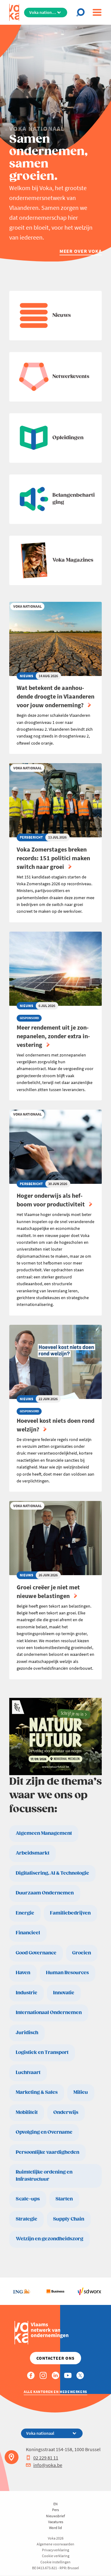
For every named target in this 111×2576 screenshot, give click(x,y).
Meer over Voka (81, 251)
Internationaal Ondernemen (49, 2013)
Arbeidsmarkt (33, 1853)
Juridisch (27, 2033)
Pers (55, 2510)
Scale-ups (28, 2199)
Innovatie (64, 1993)
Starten (64, 2199)
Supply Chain (69, 2219)
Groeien (82, 1953)
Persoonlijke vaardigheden (47, 2152)
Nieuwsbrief (55, 2516)
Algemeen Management (44, 1833)
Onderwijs (66, 2113)
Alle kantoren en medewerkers (55, 2392)
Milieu (81, 2092)
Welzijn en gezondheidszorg (49, 2239)
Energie (25, 1913)
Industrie (27, 1993)
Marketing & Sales (37, 2092)
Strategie (27, 2219)
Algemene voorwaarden (55, 2544)
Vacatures (56, 2522)
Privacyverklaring (55, 2550)
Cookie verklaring (56, 2556)
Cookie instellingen (55, 2562)
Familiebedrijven (70, 1913)
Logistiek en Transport (42, 2053)
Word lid (55, 2528)
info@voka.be (48, 2465)
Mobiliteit (27, 2113)
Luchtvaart (28, 2073)
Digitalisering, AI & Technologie (52, 1873)
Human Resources (67, 1973)
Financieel (28, 1933)
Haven (23, 1973)
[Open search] (82, 12)
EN (55, 2504)
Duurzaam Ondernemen (45, 1893)
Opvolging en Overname (44, 2132)
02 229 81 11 (46, 2458)
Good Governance (36, 1953)
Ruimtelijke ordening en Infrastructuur (44, 2176)
